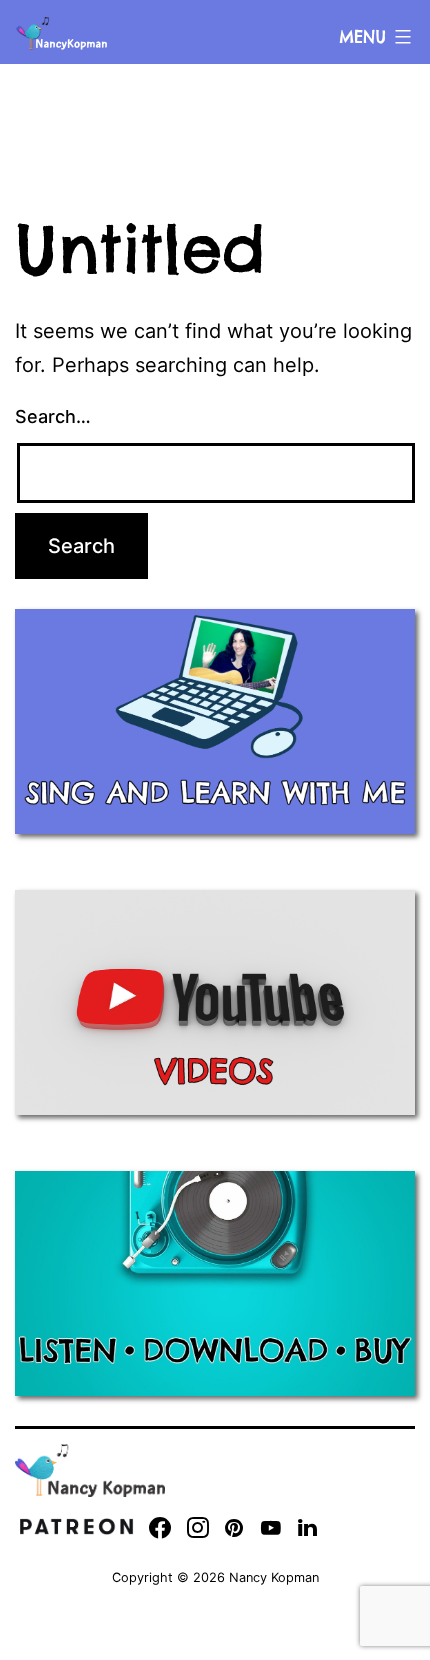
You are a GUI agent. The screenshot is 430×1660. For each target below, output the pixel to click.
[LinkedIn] (307, 1528)
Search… (53, 416)
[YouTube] (271, 1528)
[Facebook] (160, 1528)
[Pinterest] (234, 1528)
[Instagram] (198, 1528)
